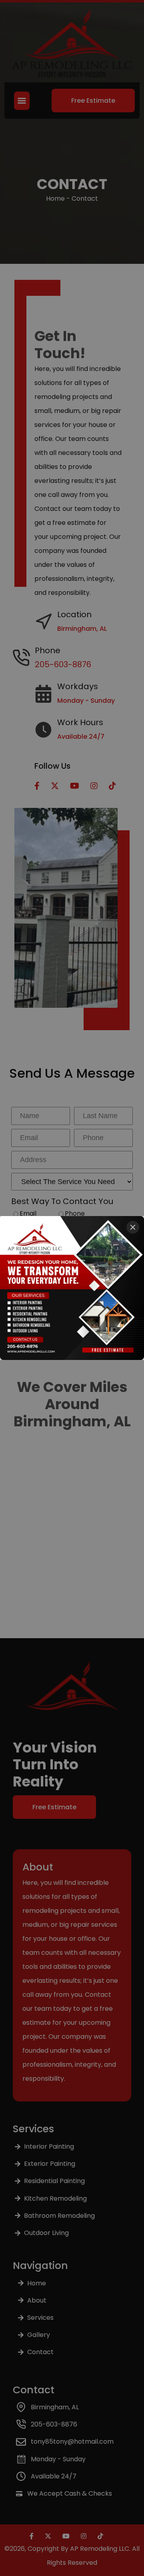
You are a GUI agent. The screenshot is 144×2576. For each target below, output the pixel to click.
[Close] (133, 1227)
